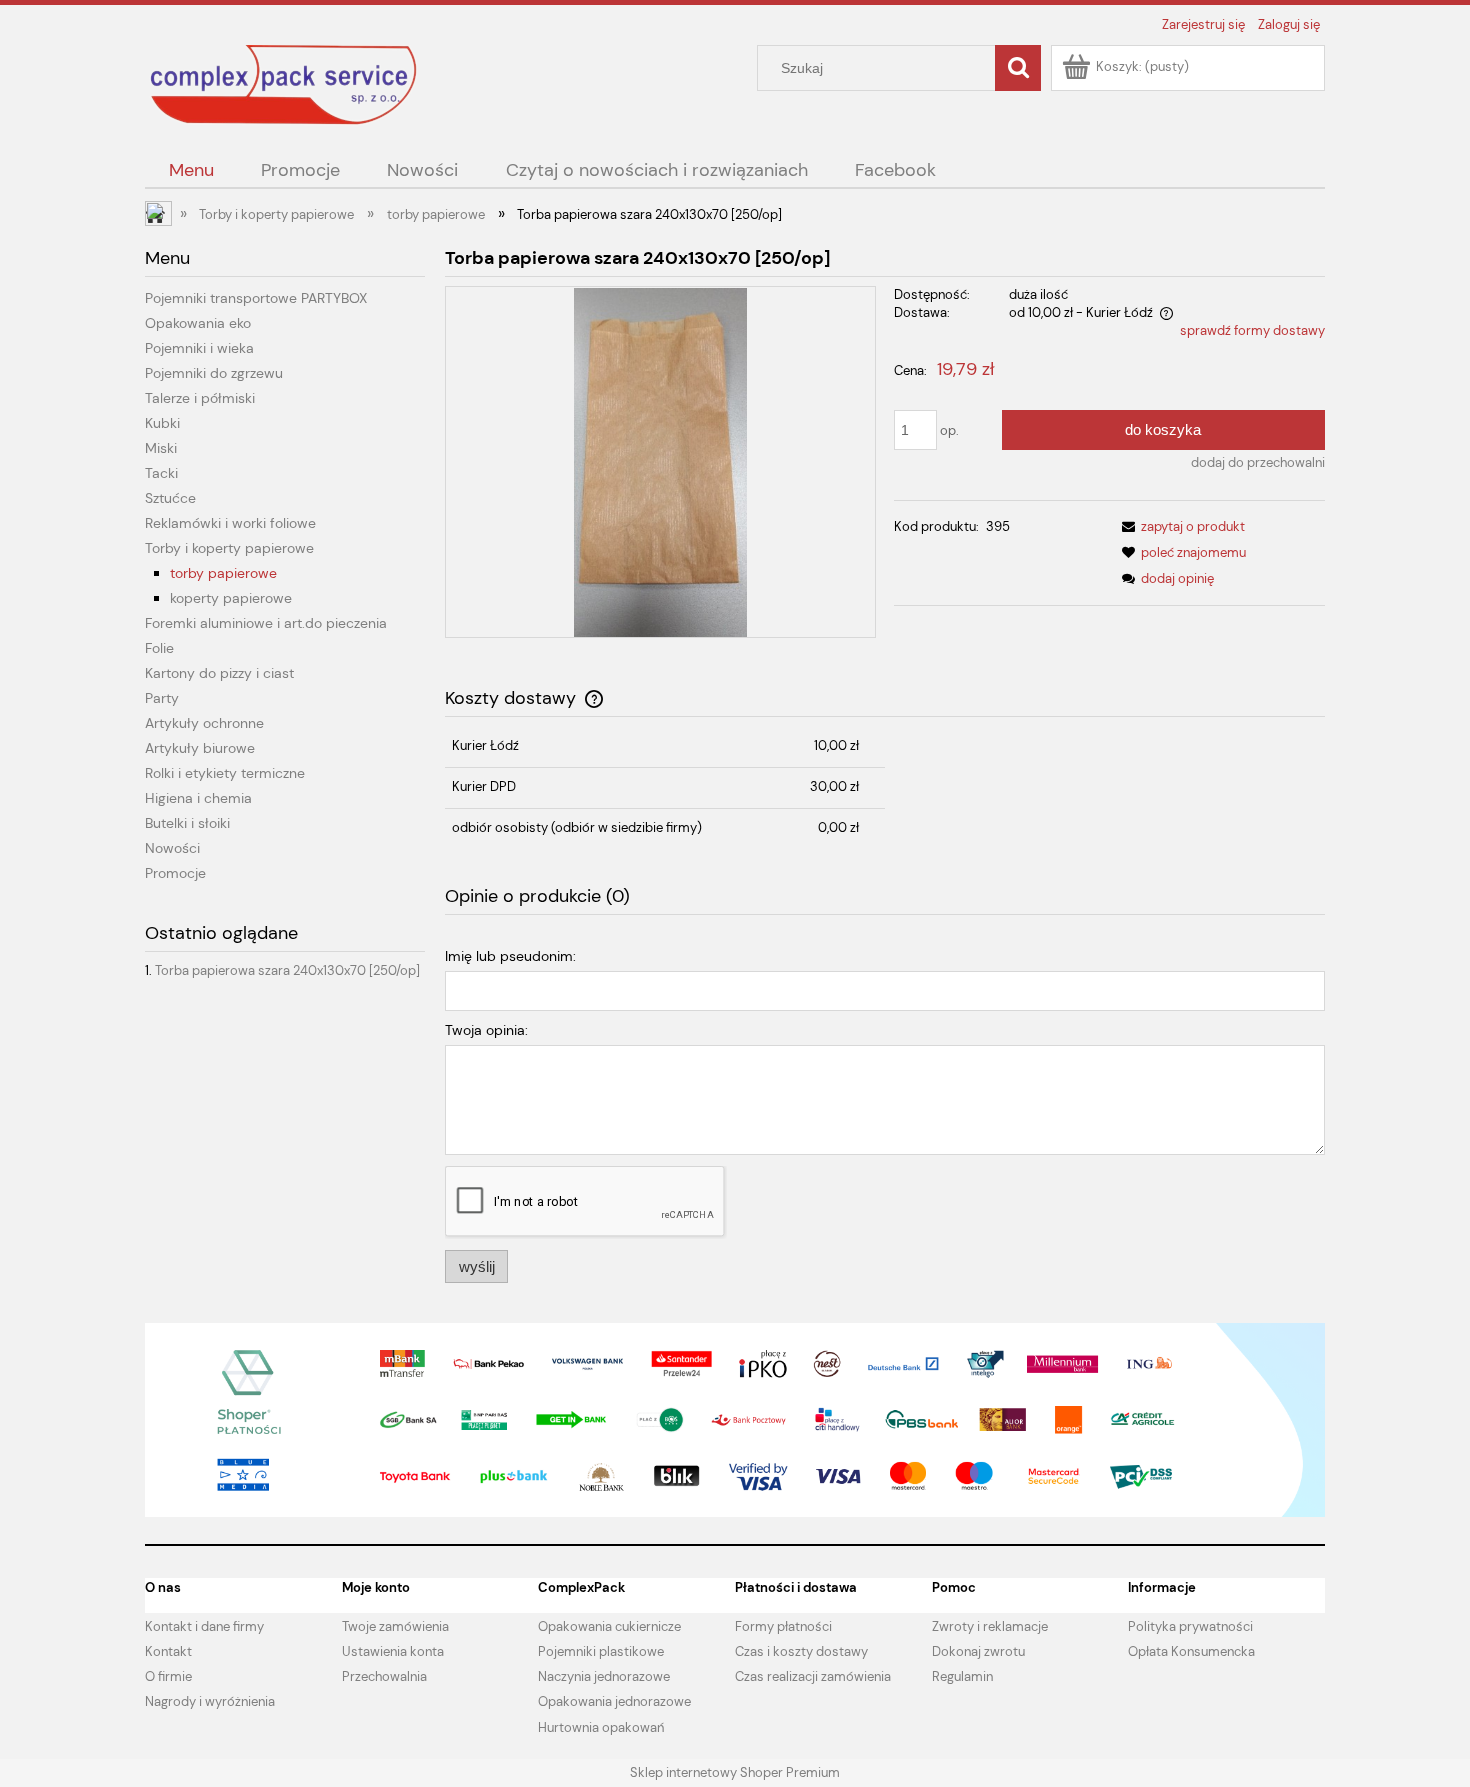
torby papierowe (223, 573)
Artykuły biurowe (200, 748)
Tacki (161, 473)
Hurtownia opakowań (601, 1727)
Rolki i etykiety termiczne (225, 773)
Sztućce (170, 498)
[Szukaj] (1018, 68)
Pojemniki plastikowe (601, 1651)
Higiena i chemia (198, 798)
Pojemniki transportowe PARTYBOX (256, 298)
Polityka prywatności (1190, 1626)
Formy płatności (783, 1626)
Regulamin (962, 1676)
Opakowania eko (198, 323)
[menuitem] (191, 170)
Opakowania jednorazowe (614, 1701)
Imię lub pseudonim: (510, 956)
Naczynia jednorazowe (604, 1676)
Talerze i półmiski (200, 398)
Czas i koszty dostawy (801, 1651)
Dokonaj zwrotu (978, 1651)
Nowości (172, 848)
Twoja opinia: (486, 1030)
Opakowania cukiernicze (609, 1626)
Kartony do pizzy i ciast (219, 673)
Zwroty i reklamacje (990, 1626)
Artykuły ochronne (204, 723)
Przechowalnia (384, 1676)
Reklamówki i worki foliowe (230, 523)
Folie (159, 648)
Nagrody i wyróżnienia (210, 1701)
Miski (161, 448)
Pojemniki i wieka (199, 348)
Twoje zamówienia (395, 1626)
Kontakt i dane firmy (204, 1626)
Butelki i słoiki (187, 823)
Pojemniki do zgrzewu (214, 373)
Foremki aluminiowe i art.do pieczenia (266, 623)
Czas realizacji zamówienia (813, 1676)
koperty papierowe (231, 598)
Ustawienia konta (393, 1651)
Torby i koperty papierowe (229, 548)
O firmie (168, 1676)
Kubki (162, 423)
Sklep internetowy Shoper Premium (735, 1772)
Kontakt (168, 1651)
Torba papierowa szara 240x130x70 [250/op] (287, 970)
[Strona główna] (285, 84)
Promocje (175, 873)
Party (162, 698)
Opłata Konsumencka (1191, 1651)
